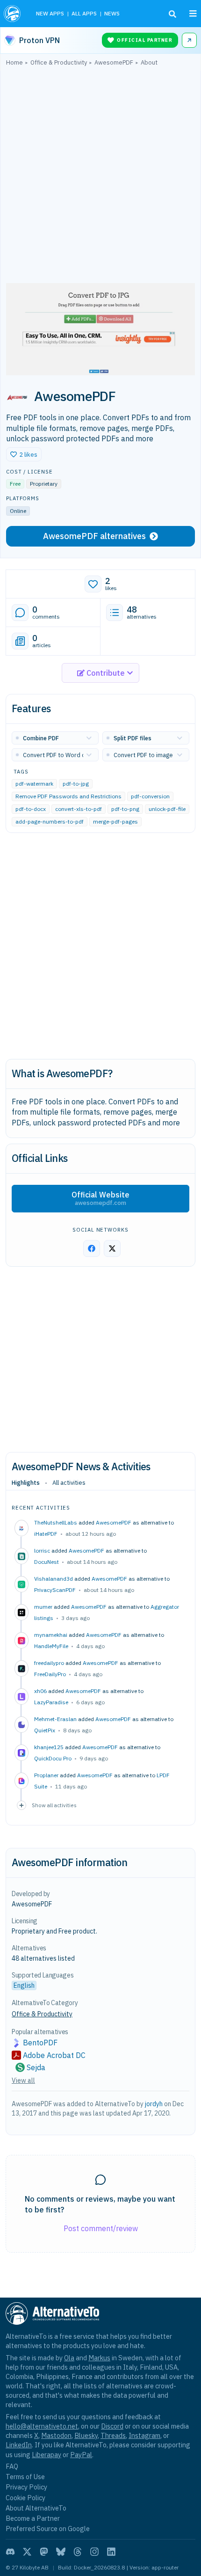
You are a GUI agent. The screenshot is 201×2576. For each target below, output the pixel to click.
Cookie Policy (25, 2498)
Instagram (144, 2435)
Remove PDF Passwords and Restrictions (68, 797)
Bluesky (86, 2435)
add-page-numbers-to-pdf (50, 822)
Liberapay (47, 2455)
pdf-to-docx (31, 809)
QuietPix (45, 1730)
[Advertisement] (100, 177)
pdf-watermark (34, 784)
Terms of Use (25, 2477)
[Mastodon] (44, 2552)
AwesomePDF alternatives (94, 536)
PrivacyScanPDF (55, 1590)
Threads (113, 2435)
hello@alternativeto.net (42, 2426)
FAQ (12, 2466)
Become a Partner (33, 2518)
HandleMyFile (51, 1646)
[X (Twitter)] (27, 2552)
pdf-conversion (150, 797)
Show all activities (54, 1805)
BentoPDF (40, 2043)
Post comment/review (101, 2228)
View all (23, 2080)
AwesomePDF (114, 1522)
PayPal (81, 2455)
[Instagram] (94, 2552)
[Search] (172, 14)
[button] (24, 454)
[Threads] (78, 2552)
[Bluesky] (61, 2552)
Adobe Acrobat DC (54, 2055)
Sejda (36, 2067)
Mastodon (56, 2435)
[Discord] (10, 2552)
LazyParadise (51, 1702)
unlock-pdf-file (167, 809)
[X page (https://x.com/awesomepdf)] (112, 1248)
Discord (112, 2426)
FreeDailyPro (50, 1674)
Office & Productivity (42, 2014)
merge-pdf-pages (115, 822)
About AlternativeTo (36, 2508)
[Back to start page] (13, 14)
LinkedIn (19, 2445)
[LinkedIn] (111, 2552)
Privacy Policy (26, 2487)
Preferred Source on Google (48, 2529)
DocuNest (47, 1562)
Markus (99, 2358)
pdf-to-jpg (76, 784)
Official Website (100, 1198)
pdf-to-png (125, 809)
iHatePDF (46, 1534)
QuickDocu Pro (53, 1758)
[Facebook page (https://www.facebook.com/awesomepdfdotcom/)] (92, 1248)
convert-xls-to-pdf (79, 809)
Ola (69, 2358)
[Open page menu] (193, 14)
